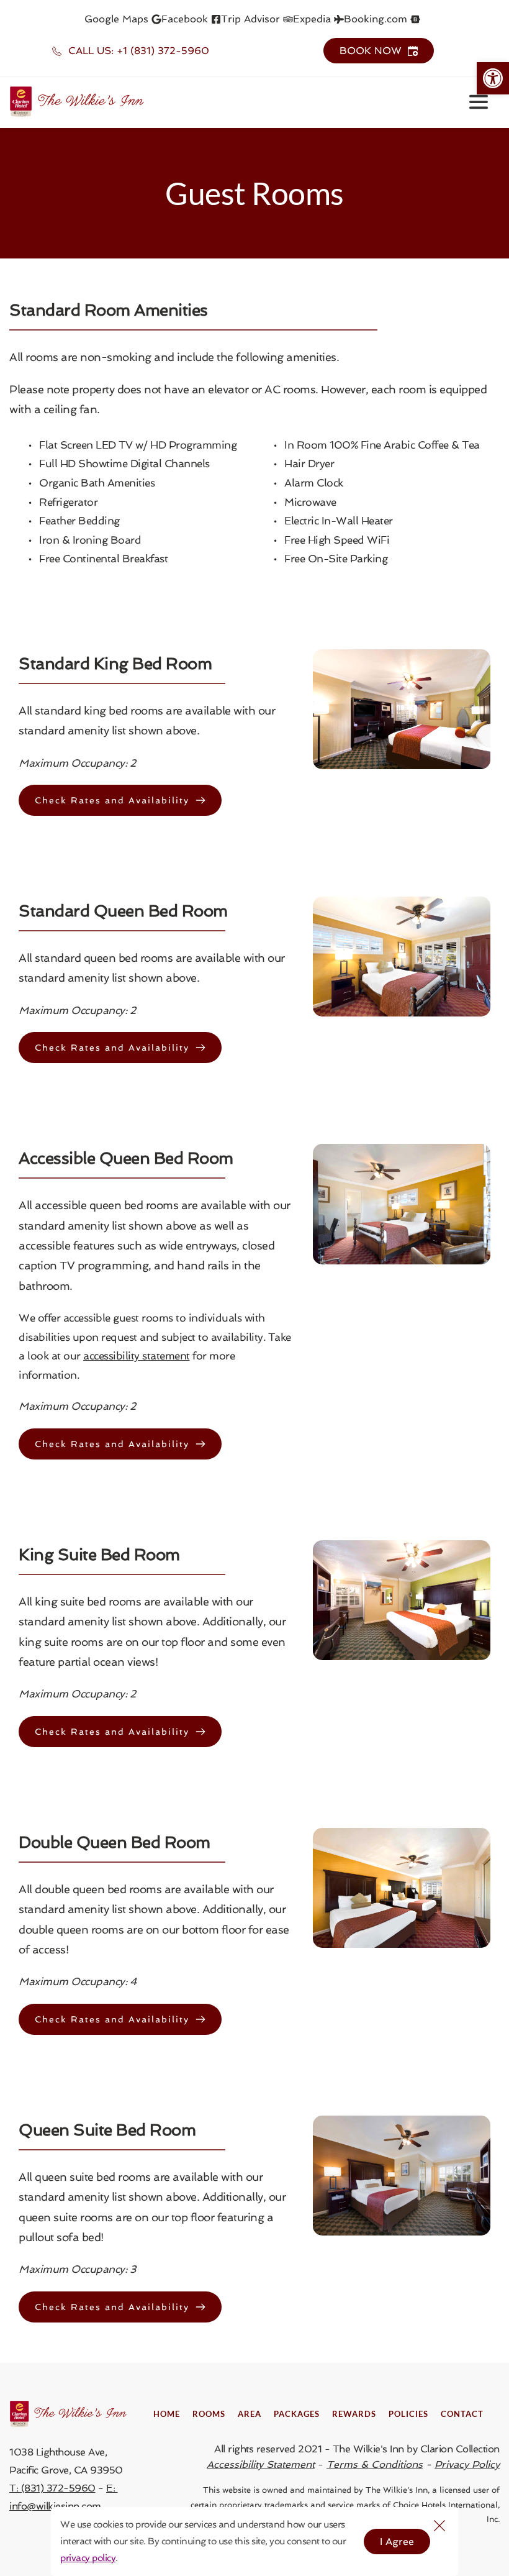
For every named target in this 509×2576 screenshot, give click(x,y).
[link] (493, 78)
